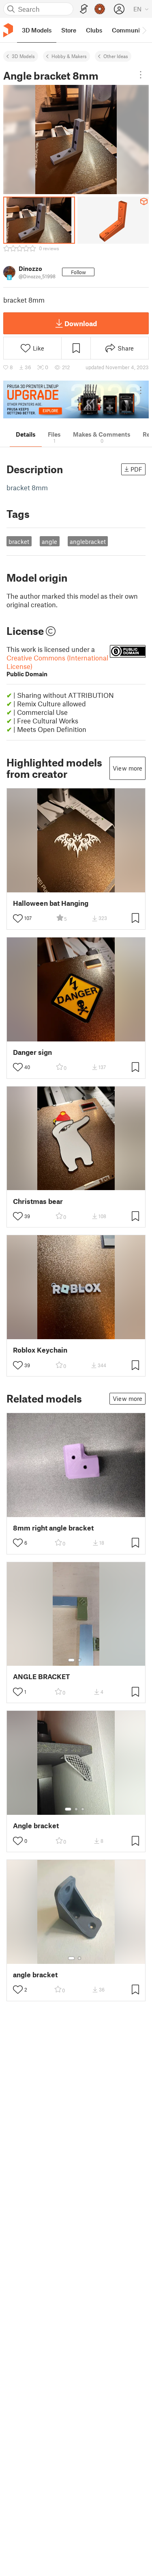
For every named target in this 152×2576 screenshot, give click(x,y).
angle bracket (35, 1975)
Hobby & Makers (69, 56)
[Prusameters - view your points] (100, 9)
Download (81, 323)
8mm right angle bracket (53, 1528)
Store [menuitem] (69, 30)
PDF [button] (136, 469)
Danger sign (32, 1052)
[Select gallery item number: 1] (71, 1660)
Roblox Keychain (40, 1350)
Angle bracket (36, 1826)
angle (49, 541)
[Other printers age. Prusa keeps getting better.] (76, 399)
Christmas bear (38, 1201)
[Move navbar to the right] (144, 30)
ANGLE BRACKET (42, 1677)
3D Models (23, 56)
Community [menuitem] (128, 30)
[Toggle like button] (18, 918)
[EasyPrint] (84, 9)
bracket (19, 541)
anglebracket (88, 541)
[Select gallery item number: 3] (83, 1809)
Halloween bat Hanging (51, 903)
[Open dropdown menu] (141, 75)
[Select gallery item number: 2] (79, 1660)
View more (127, 768)
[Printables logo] (8, 30)
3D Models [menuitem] (37, 30)
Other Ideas (116, 56)
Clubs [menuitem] (94, 30)
